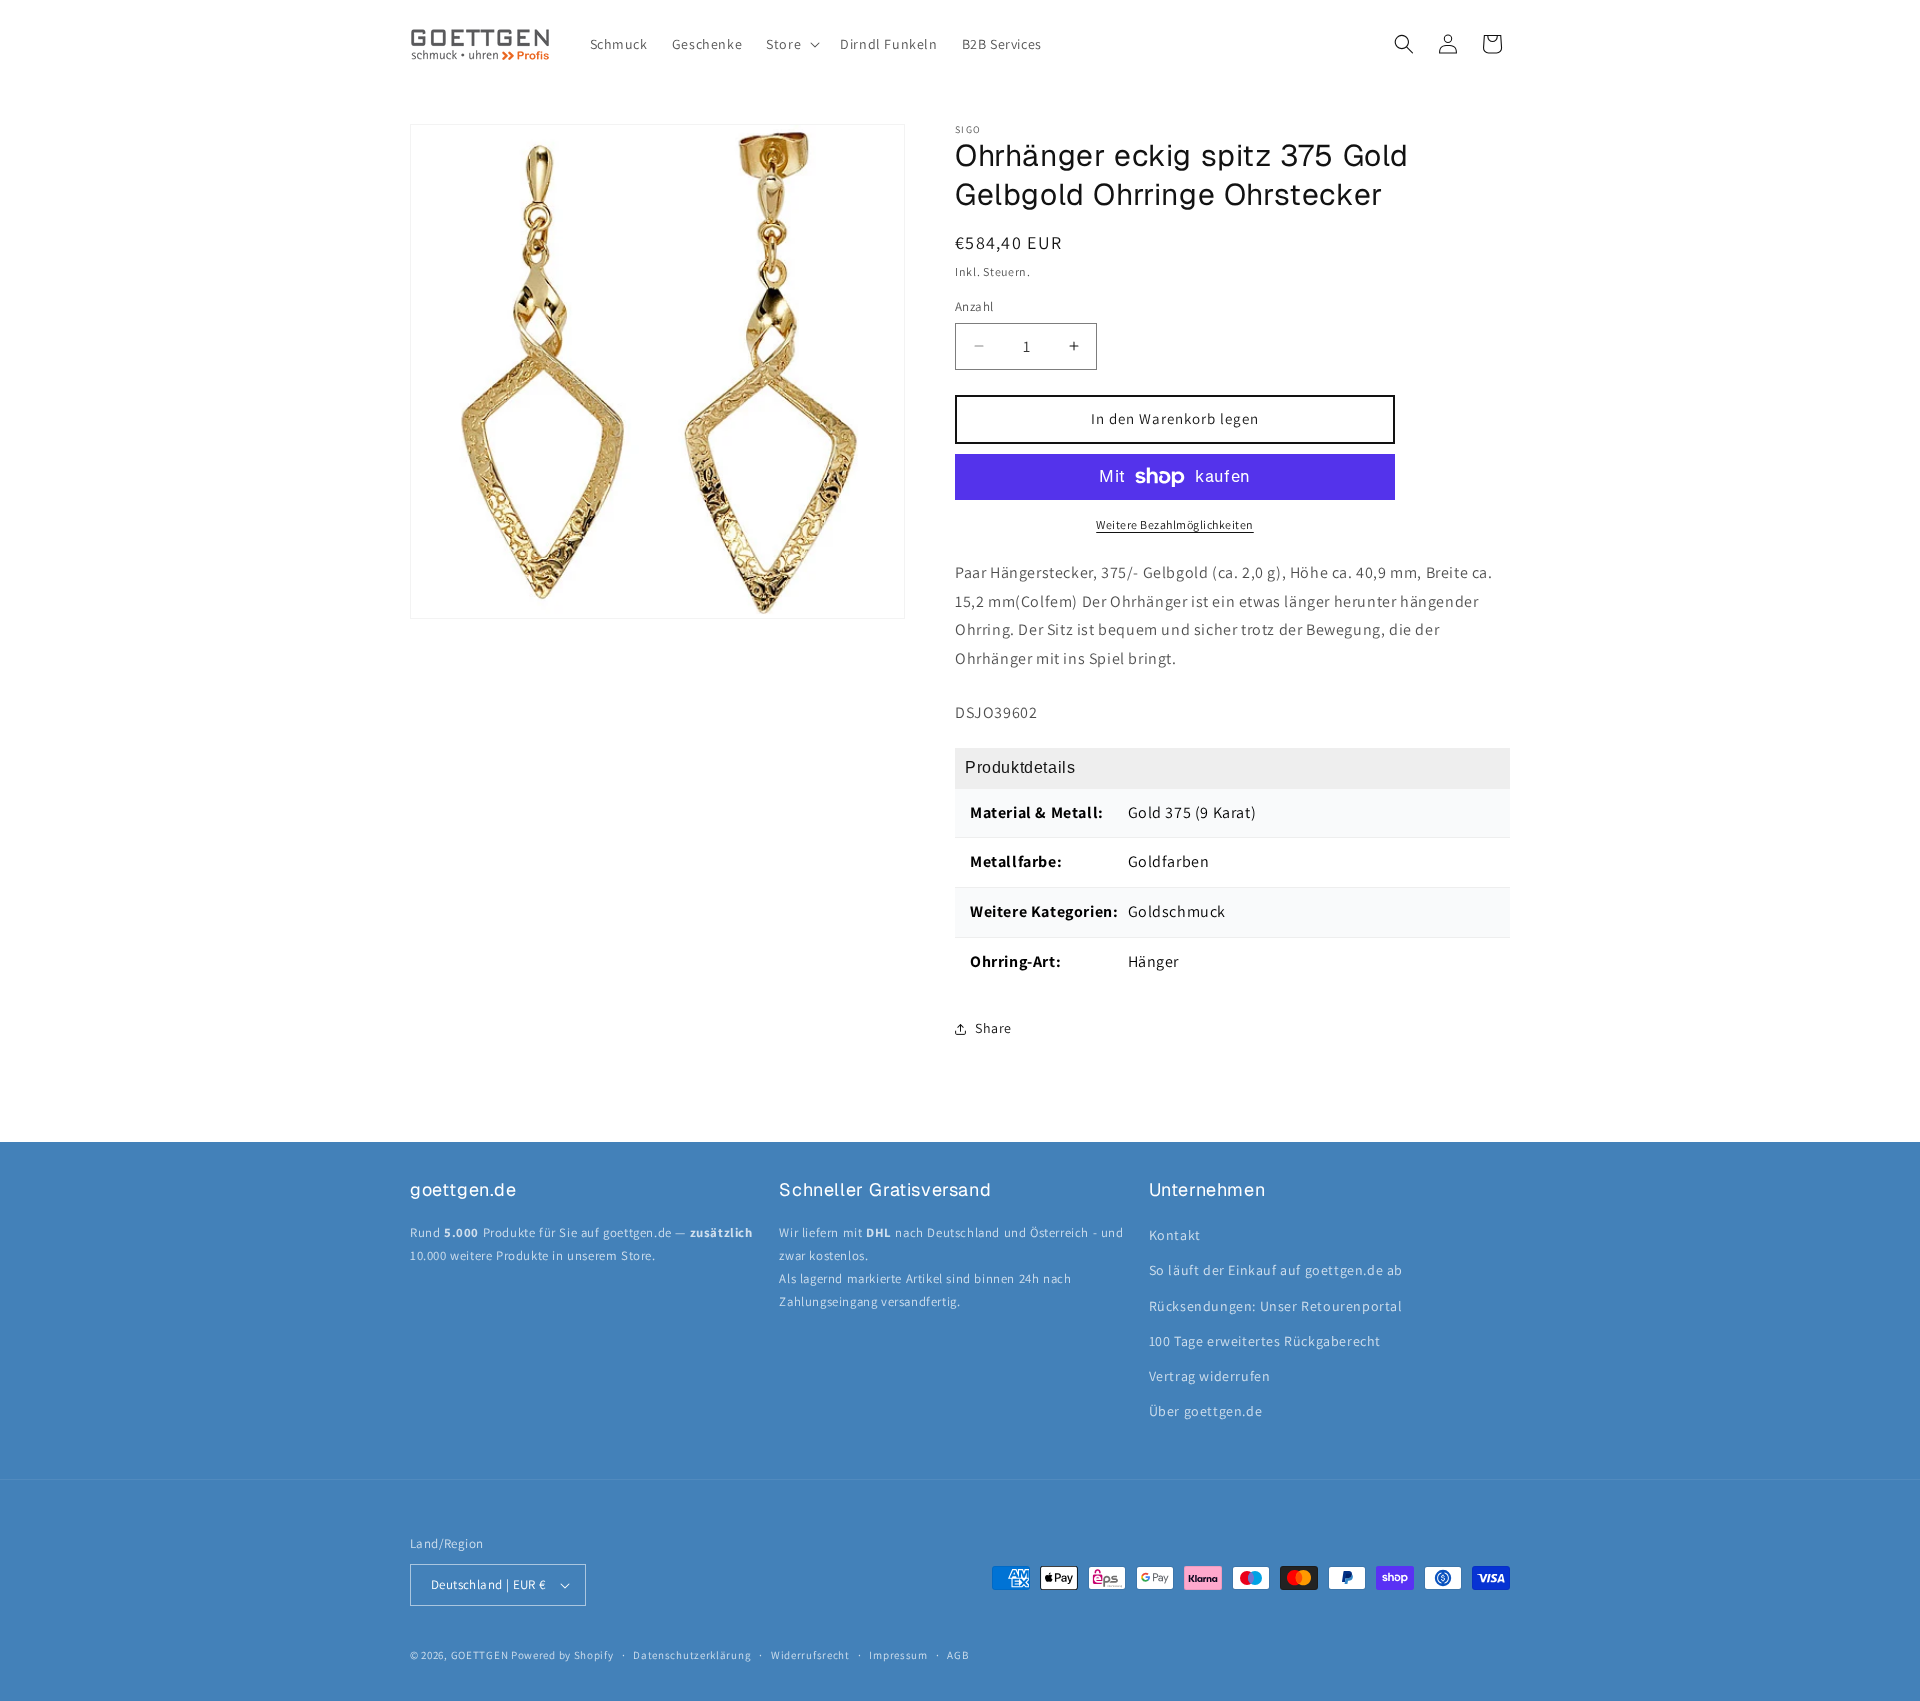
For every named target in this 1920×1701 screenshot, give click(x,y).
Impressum (898, 1655)
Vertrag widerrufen (1210, 1376)
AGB (957, 1655)
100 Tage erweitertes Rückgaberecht (1265, 1341)
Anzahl (974, 306)
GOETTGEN (480, 1655)
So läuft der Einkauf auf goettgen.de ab (1276, 1270)
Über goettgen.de (1206, 1411)
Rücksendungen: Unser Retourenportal (1276, 1306)
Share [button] (993, 1028)
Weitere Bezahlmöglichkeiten (1175, 524)
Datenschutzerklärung (692, 1655)
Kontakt (1175, 1235)
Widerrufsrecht (810, 1655)
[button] (791, 44)
